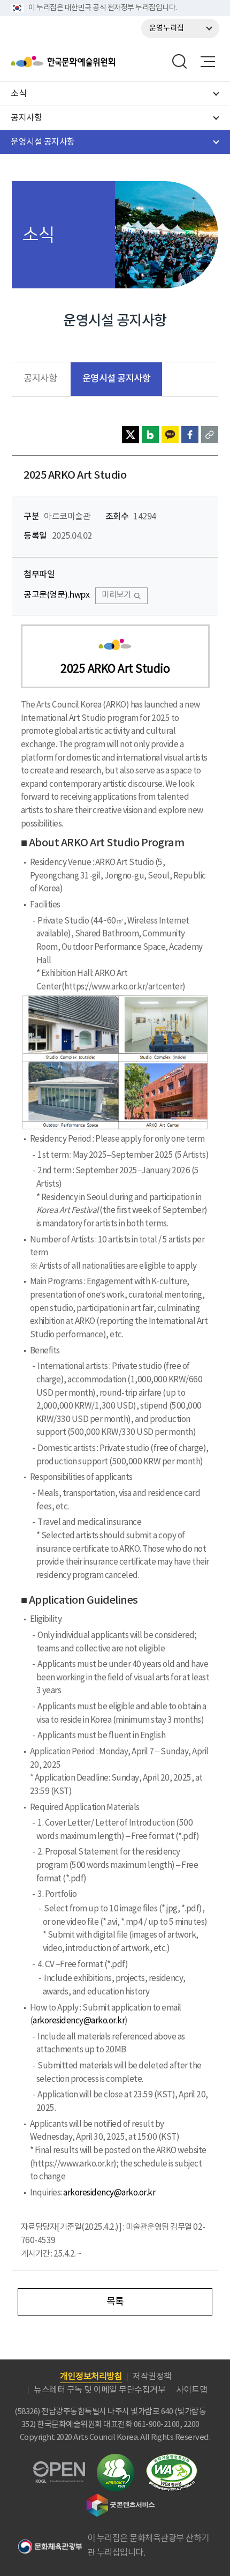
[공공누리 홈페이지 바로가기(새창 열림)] (59, 2467)
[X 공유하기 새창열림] (131, 435)
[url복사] (210, 435)
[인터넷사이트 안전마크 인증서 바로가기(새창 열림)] (116, 2460)
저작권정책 (152, 2377)
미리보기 (116, 595)
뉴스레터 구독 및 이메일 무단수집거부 (99, 2390)
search (180, 62)
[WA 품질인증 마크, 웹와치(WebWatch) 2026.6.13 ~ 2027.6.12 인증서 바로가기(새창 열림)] (172, 2459)
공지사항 (40, 379)
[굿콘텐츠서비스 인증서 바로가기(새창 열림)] (121, 2499)
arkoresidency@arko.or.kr (79, 2021)
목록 (115, 2302)
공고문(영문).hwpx (56, 595)
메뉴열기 (208, 62)
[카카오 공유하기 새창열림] (170, 435)
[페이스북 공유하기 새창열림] (190, 435)
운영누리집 (167, 28)
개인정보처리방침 (91, 2377)
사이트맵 (191, 2390)
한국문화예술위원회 (90, 62)
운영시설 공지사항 (117, 379)
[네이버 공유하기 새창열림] (150, 435)
